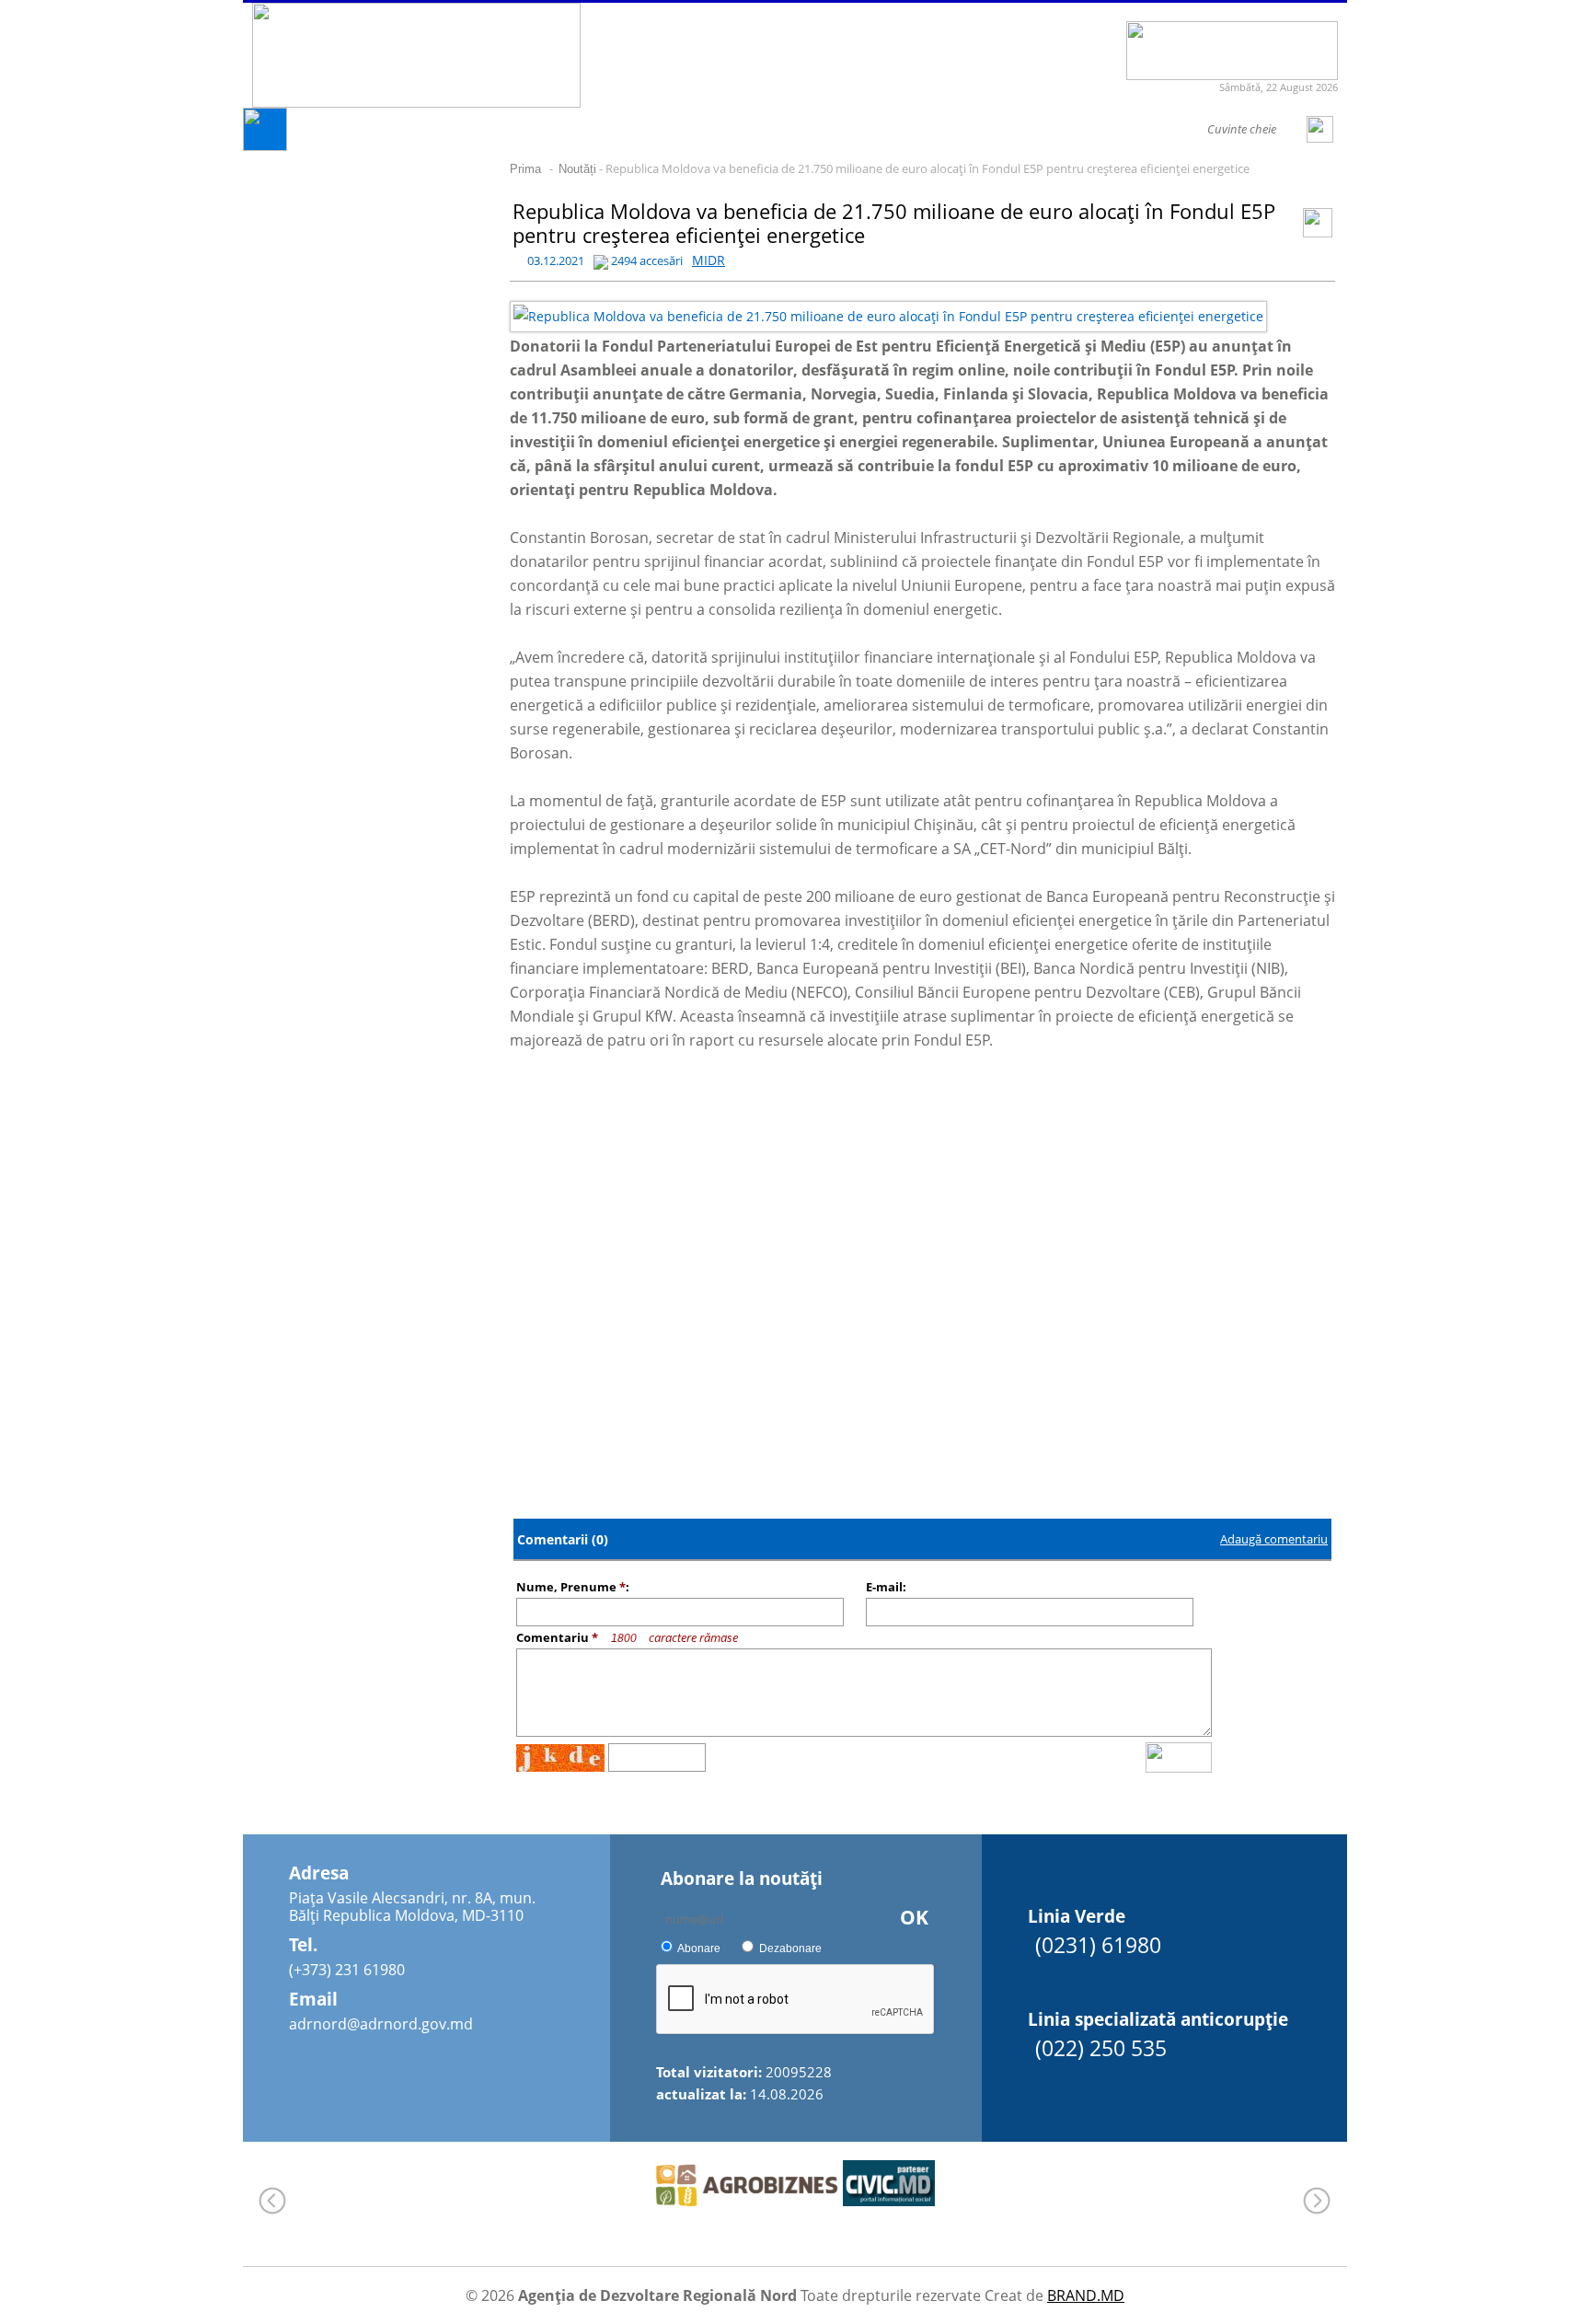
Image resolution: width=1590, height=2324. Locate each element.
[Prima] (265, 146)
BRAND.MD (1086, 2295)
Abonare (699, 1948)
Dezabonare (790, 1948)
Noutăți (577, 169)
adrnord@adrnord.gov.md (381, 2024)
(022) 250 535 (1101, 2048)
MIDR (709, 260)
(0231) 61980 (1098, 1945)
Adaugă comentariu (1274, 1539)
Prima (525, 169)
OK (914, 1917)
